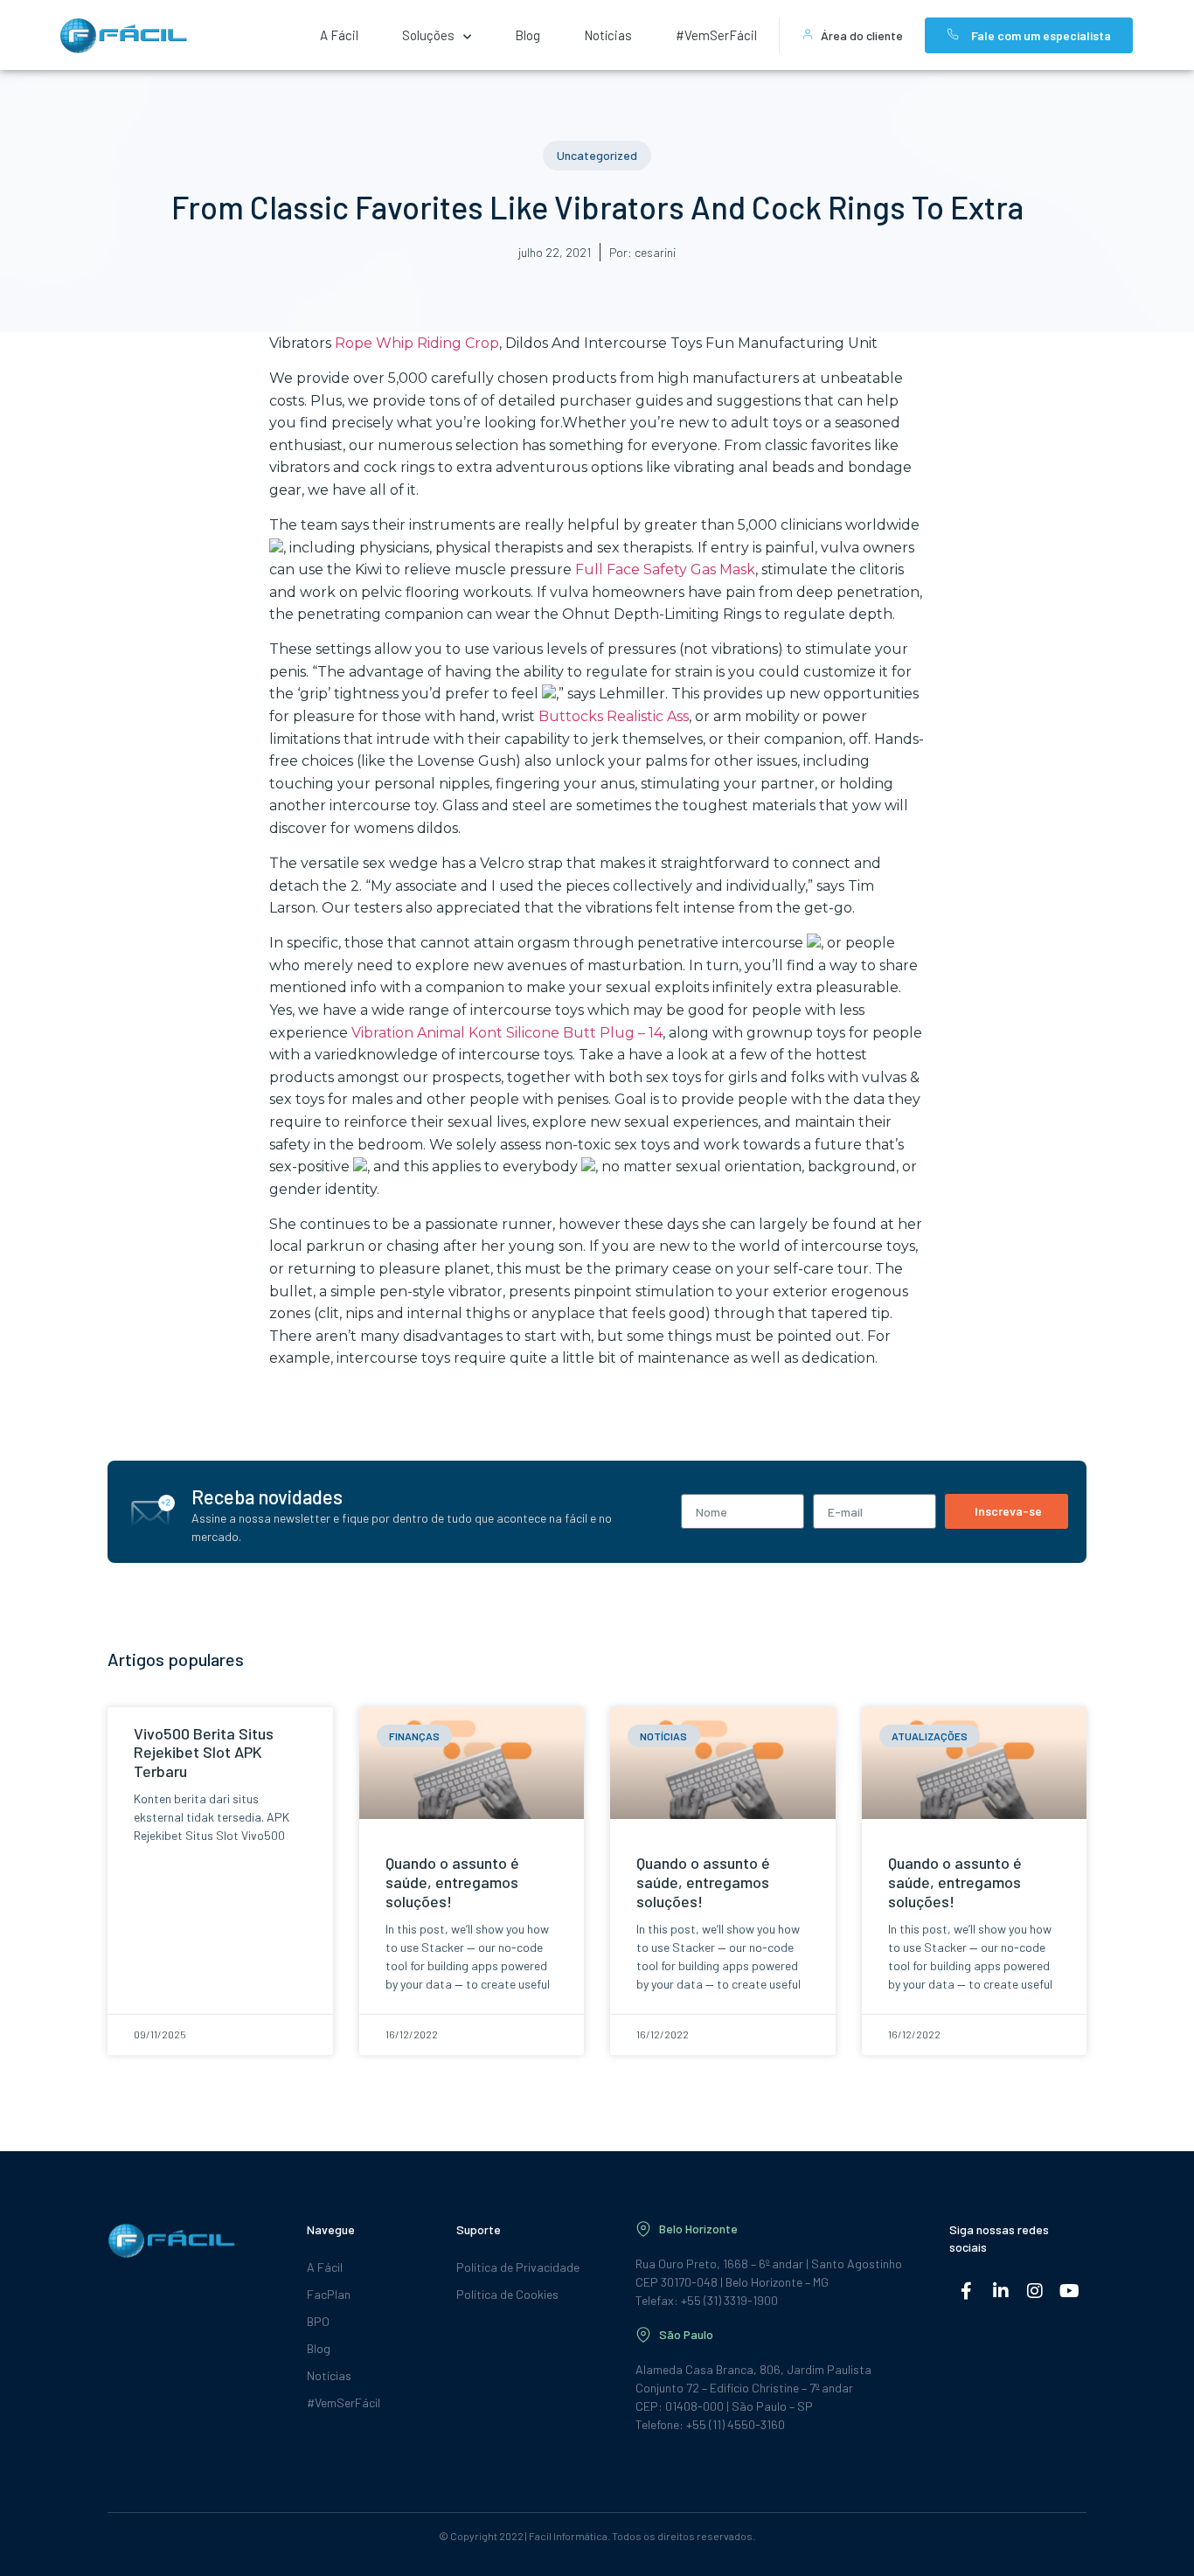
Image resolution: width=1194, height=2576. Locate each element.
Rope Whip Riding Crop (417, 343)
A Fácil (339, 35)
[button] (597, 156)
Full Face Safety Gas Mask (665, 569)
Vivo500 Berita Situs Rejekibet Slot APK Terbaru (204, 1752)
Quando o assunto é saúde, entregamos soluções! (452, 1882)
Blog (528, 35)
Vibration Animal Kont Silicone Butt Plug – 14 (507, 1033)
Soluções (428, 35)
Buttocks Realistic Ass (614, 716)
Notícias (608, 35)
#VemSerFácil (716, 35)
